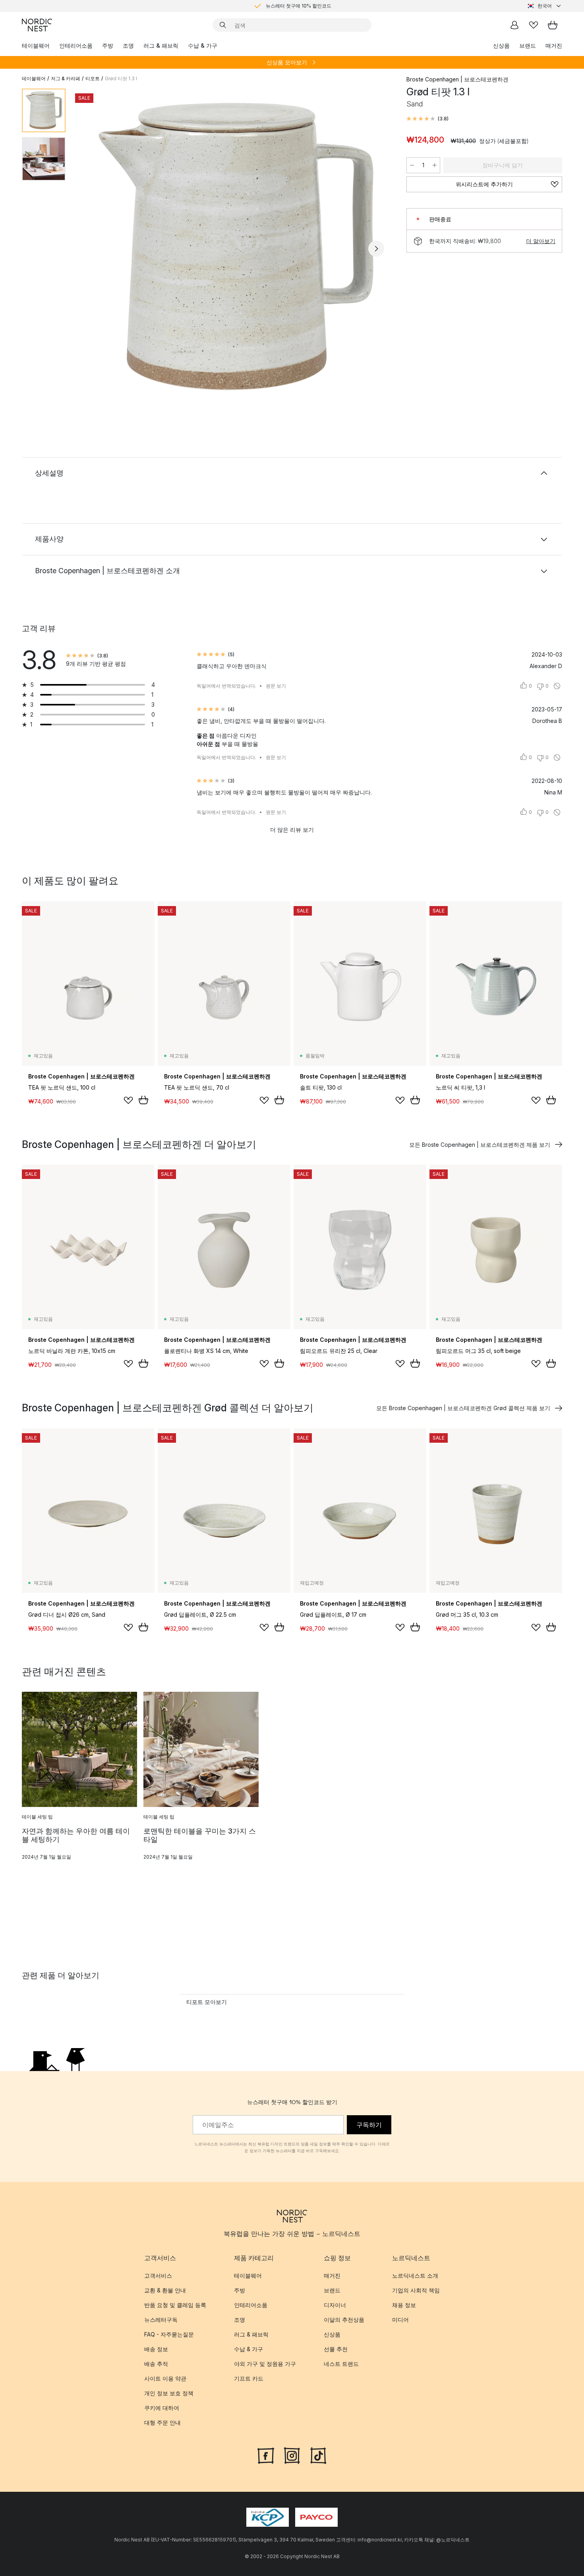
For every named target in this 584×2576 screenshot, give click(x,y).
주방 (108, 45)
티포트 (93, 78)
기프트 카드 (249, 2378)
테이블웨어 (36, 45)
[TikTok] (318, 2455)
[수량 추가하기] (435, 165)
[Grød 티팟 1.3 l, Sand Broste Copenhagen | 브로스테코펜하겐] (234, 247)
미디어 (400, 2320)
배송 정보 (156, 2349)
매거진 (554, 45)
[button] (427, 119)
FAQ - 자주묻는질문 (169, 2334)
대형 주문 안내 (162, 2422)
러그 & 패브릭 (161, 45)
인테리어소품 (76, 45)
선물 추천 (336, 2349)
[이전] (93, 249)
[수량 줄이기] (412, 165)
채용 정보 (404, 2305)
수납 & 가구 (203, 45)
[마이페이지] (514, 25)
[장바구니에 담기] (143, 1100)
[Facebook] (266, 2455)
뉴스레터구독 (161, 2320)
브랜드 (528, 45)
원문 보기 (276, 686)
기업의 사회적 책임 (416, 2290)
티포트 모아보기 (207, 2002)
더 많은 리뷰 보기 (292, 830)
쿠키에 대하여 (162, 2408)
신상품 (501, 45)
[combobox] (545, 6)
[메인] (37, 25)
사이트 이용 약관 (165, 2378)
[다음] (376, 249)
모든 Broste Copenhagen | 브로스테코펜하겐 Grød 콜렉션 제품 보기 (463, 1408)
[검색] (223, 25)
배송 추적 (156, 2364)
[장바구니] (553, 25)
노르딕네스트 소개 (415, 2275)
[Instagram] (292, 2455)
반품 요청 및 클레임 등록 (175, 2305)
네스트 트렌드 (341, 2364)
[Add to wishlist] (128, 1100)
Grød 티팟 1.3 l (121, 78)
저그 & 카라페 (66, 78)
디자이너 (335, 2305)
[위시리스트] (534, 25)
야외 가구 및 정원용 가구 (265, 2364)
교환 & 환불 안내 (165, 2290)
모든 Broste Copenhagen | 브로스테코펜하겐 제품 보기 (480, 1145)
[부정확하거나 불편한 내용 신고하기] (557, 686)
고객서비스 (158, 2275)
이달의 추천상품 (344, 2320)
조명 (128, 45)
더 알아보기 (541, 241)
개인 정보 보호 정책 (169, 2393)
